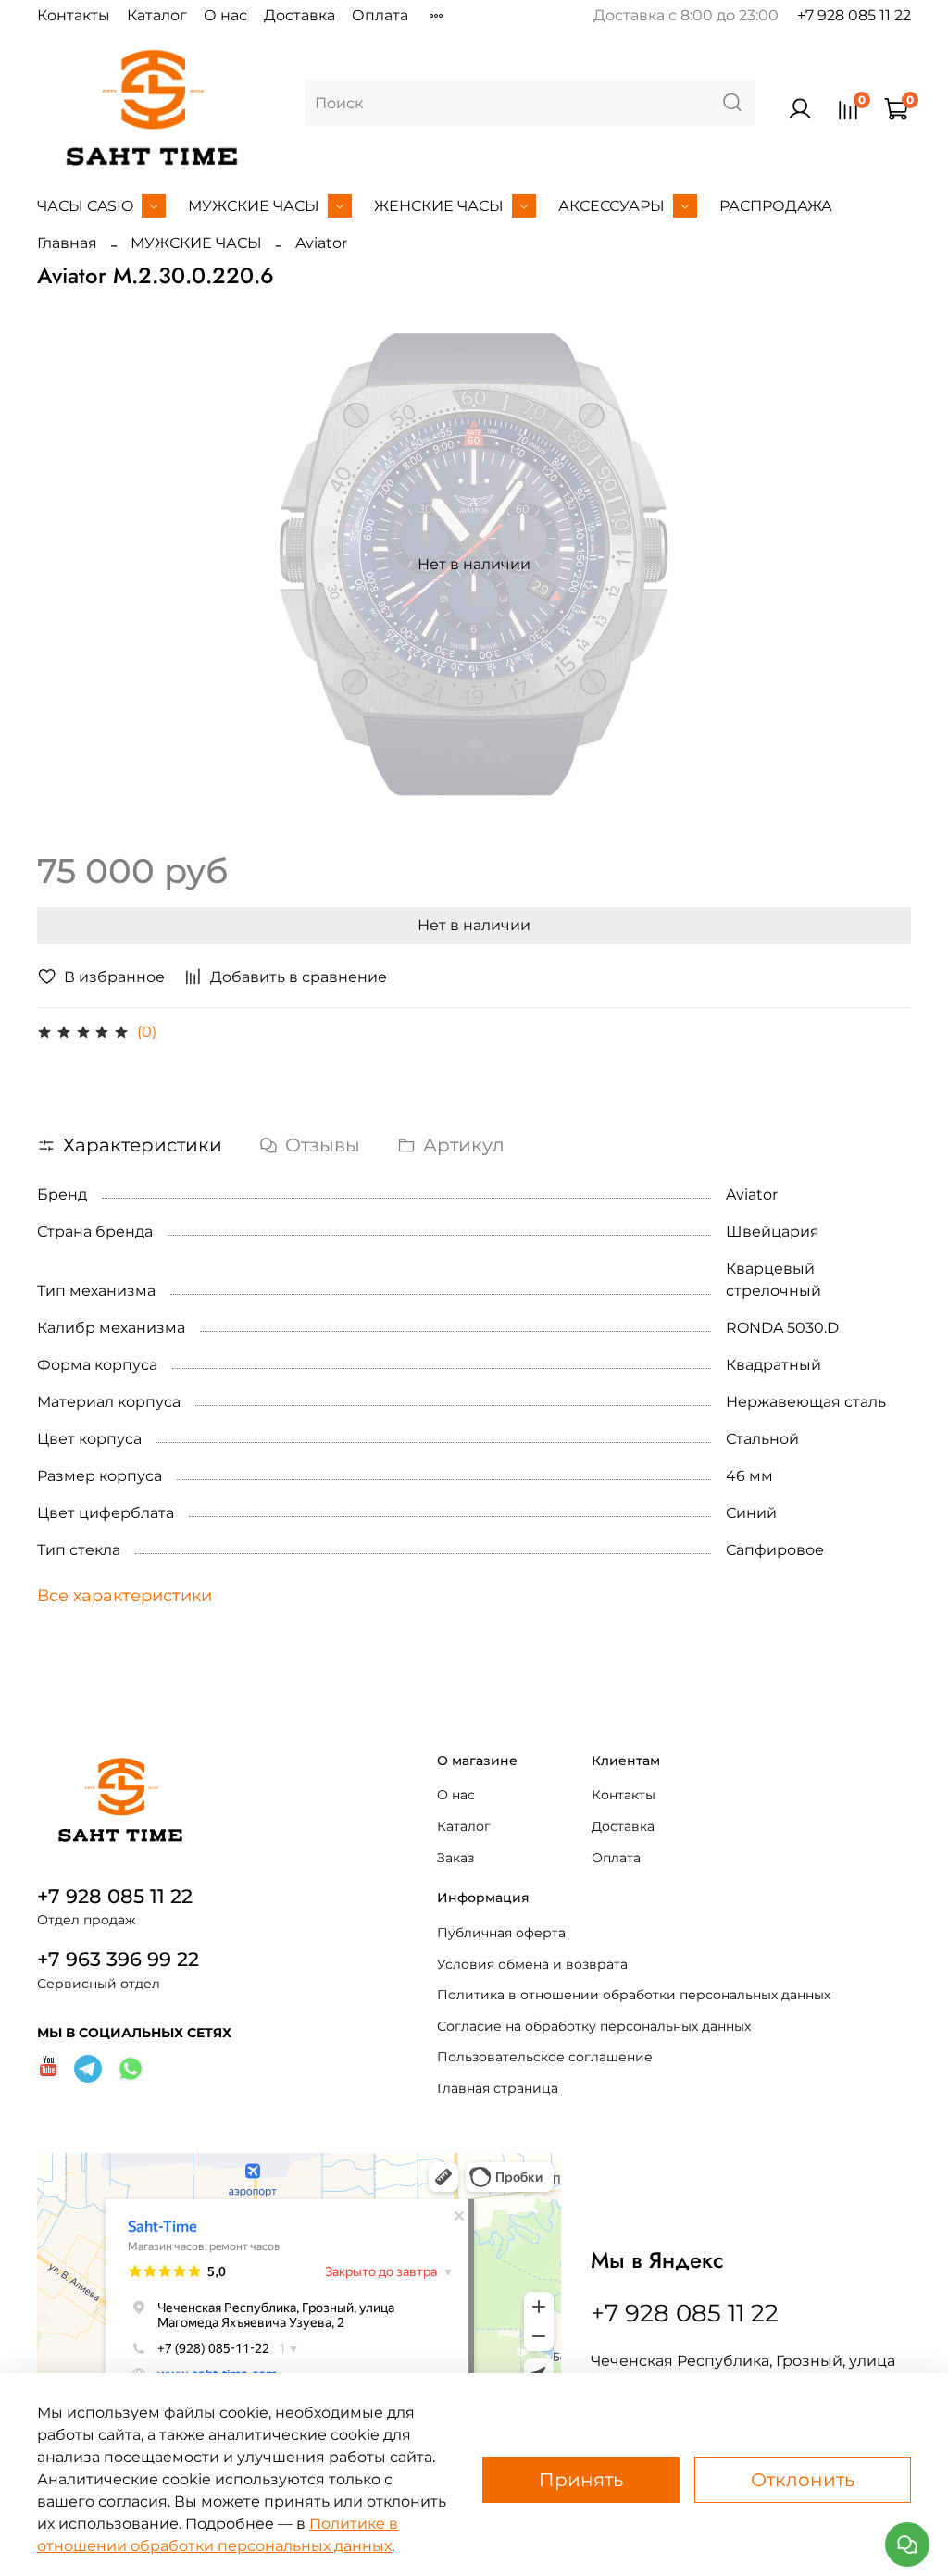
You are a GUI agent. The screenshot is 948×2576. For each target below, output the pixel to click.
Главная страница (498, 2088)
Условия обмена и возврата (532, 1964)
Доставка (299, 15)
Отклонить (803, 2480)
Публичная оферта (501, 1933)
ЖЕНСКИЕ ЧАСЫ (439, 206)
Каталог (157, 15)
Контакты (74, 15)
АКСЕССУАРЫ (611, 206)
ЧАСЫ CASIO (85, 206)
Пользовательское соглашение (545, 2057)
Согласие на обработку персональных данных (594, 2026)
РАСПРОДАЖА (776, 206)
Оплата (380, 15)
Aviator (321, 243)
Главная (67, 243)
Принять (581, 2480)
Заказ (455, 1858)
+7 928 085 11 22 (854, 15)
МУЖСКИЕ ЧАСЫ (254, 206)
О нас (225, 15)
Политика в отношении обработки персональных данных (634, 1995)
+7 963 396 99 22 (118, 1959)
